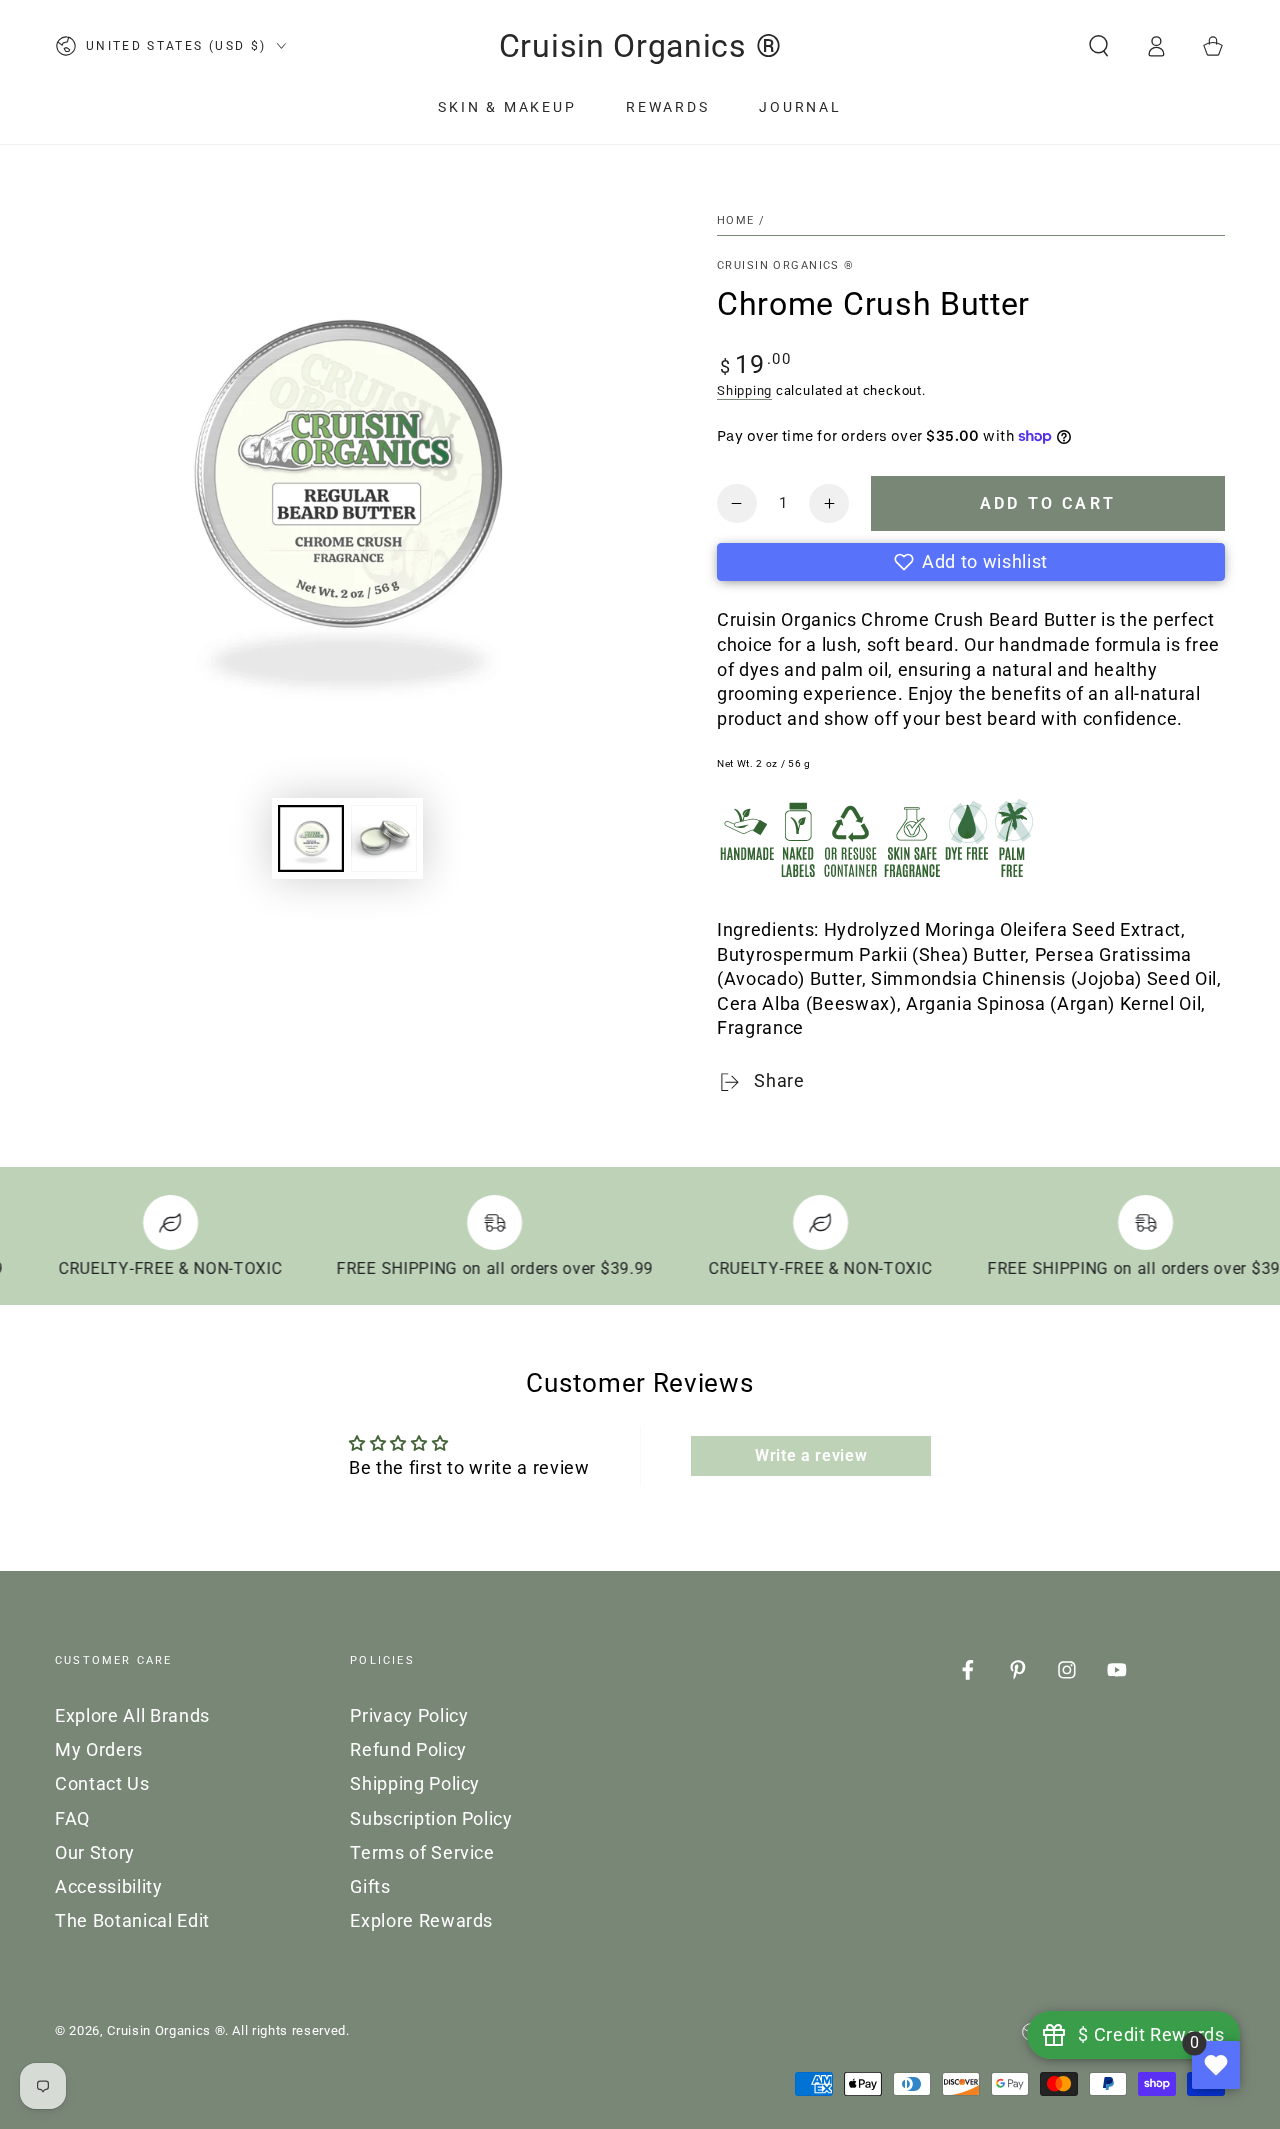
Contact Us (102, 1784)
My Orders (99, 1750)
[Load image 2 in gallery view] (384, 838)
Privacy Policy (409, 1716)
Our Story (95, 1853)
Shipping (744, 390)
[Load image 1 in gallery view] (311, 838)
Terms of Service (422, 1853)
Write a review (811, 1455)
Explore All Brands (132, 1716)
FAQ (72, 1819)
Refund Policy (408, 1750)
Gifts (370, 1887)
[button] (1098, 46)
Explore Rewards (421, 1921)
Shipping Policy (415, 1784)
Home (736, 220)
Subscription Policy (431, 1819)
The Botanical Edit (132, 1921)
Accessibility (109, 1887)
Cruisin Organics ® (786, 265)
